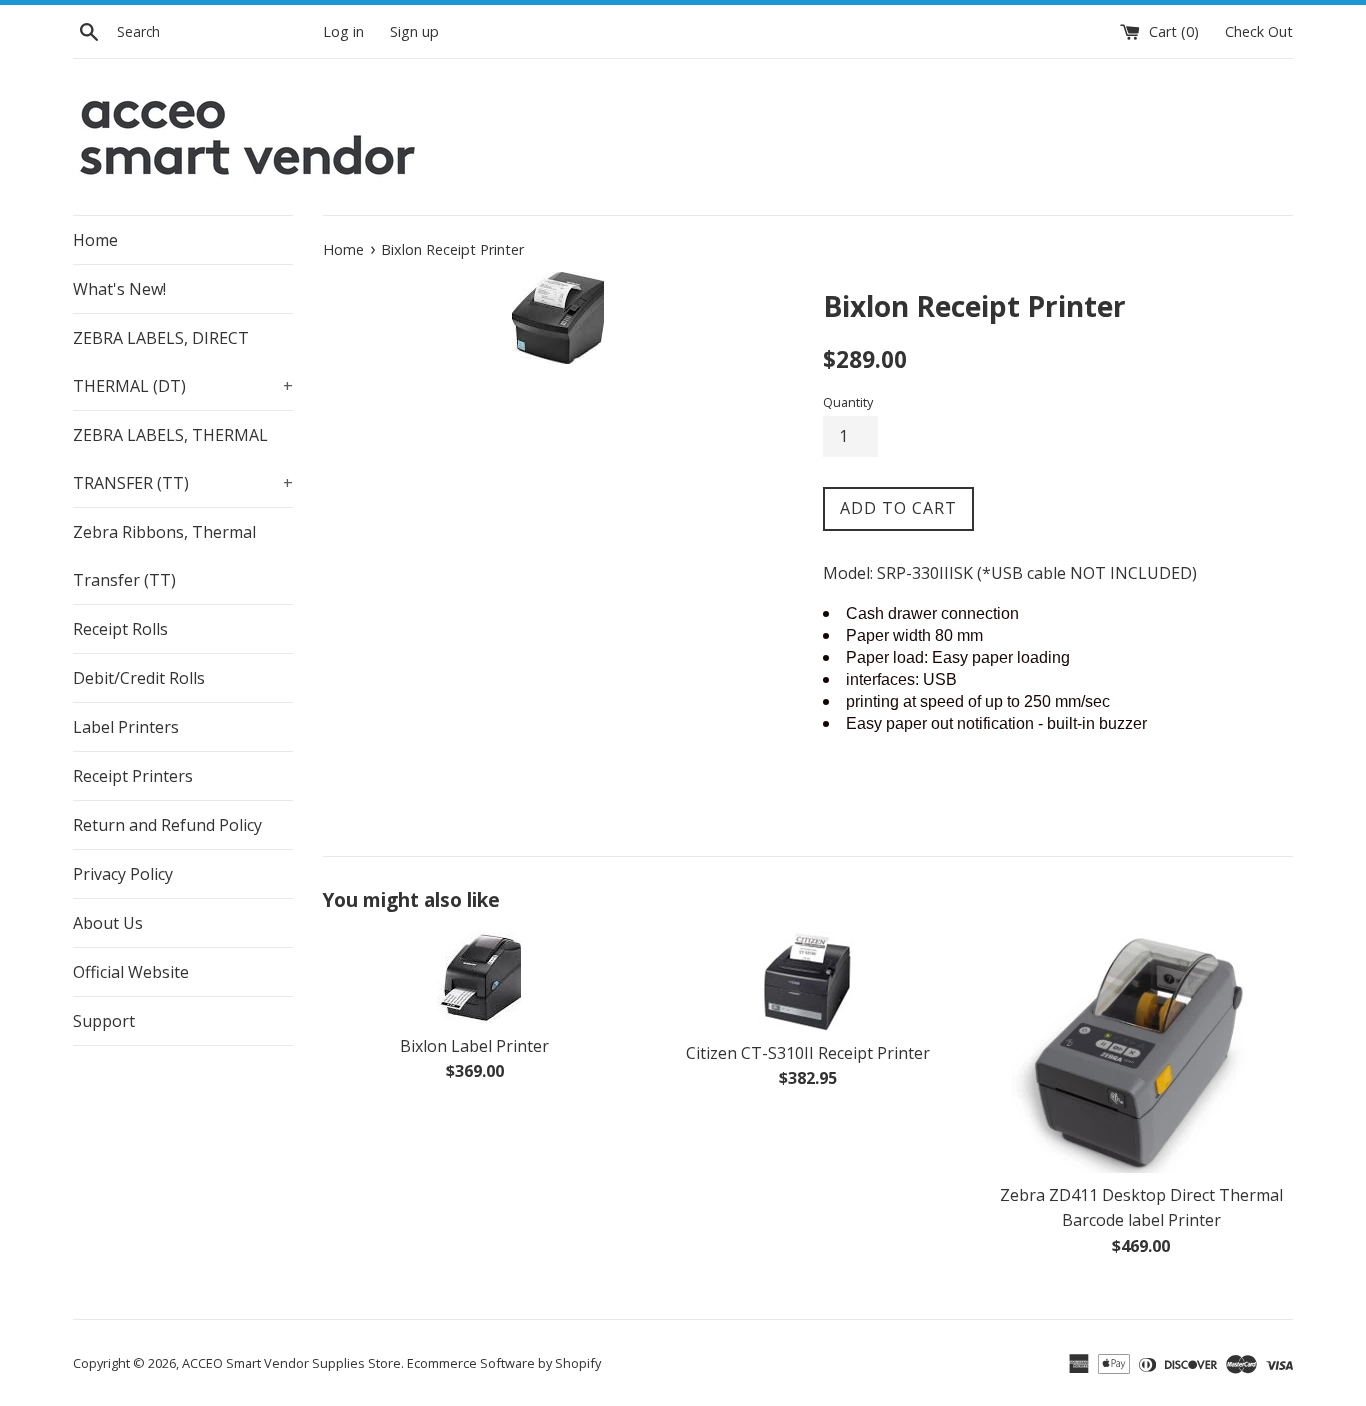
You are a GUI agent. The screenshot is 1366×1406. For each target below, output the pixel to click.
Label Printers (126, 727)
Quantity (848, 402)
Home (95, 240)
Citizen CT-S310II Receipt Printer (808, 1053)
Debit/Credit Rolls (139, 678)
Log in (343, 31)
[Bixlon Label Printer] (474, 978)
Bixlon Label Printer (474, 1046)
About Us (108, 923)
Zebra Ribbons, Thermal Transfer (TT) (164, 556)
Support (104, 1021)
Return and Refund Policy (167, 825)
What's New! (119, 289)
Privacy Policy (123, 874)
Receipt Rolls (120, 629)
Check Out (1259, 31)
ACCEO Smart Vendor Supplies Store (291, 1363)
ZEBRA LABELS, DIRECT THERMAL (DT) (183, 362)
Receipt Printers (133, 776)
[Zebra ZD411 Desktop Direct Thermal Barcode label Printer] (1141, 1052)
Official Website (131, 972)
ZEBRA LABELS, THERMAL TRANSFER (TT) (183, 459)
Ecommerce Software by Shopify (504, 1363)
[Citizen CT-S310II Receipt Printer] (807, 981)
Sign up (414, 31)
